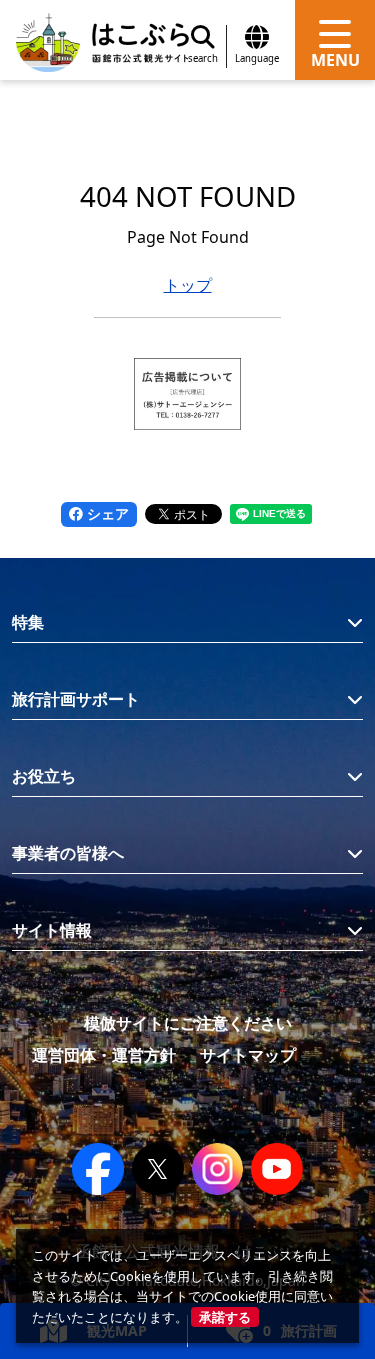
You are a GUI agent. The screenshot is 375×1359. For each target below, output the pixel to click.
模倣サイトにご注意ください (188, 1023)
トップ (188, 285)
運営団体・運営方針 (104, 1055)
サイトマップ (248, 1055)
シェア (106, 513)
